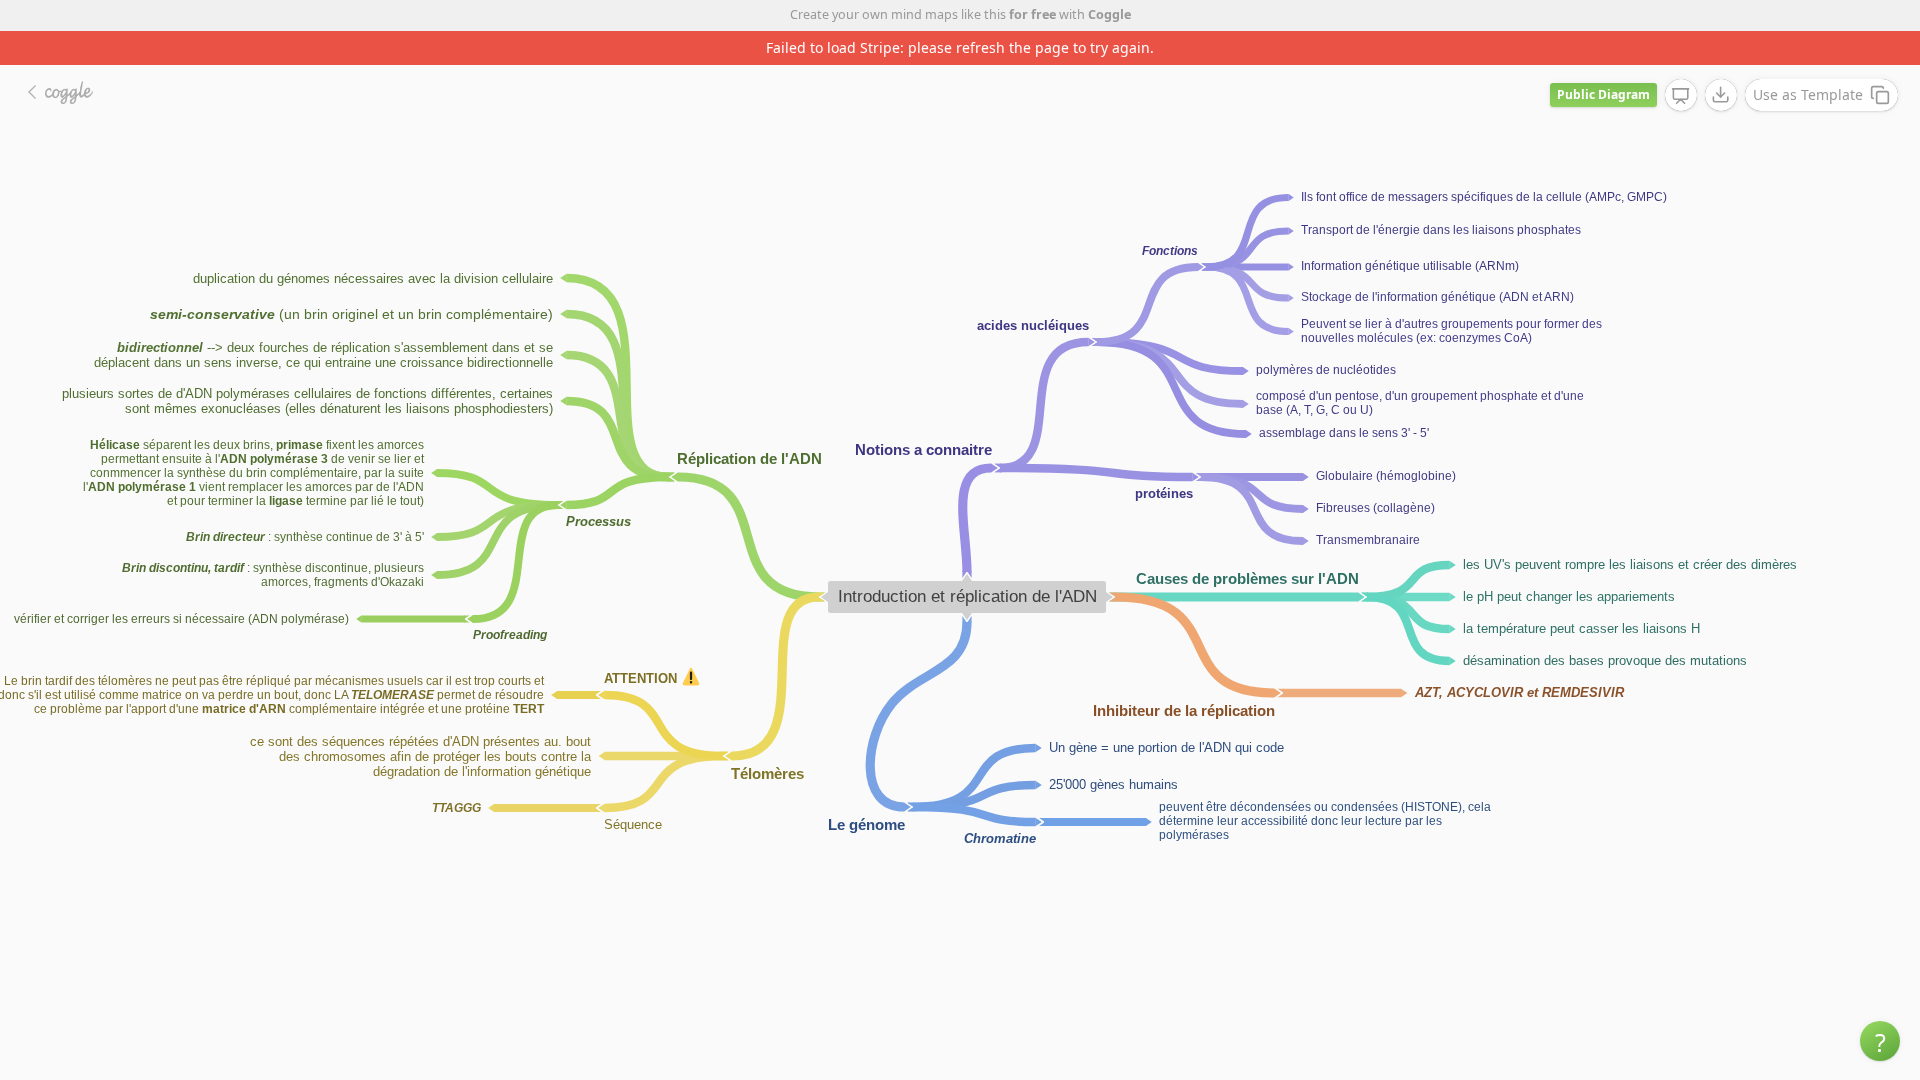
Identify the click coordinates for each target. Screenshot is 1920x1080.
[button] (1880, 1041)
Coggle (1109, 14)
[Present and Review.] (1681, 96)
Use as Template (1808, 94)
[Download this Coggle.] (1721, 95)
